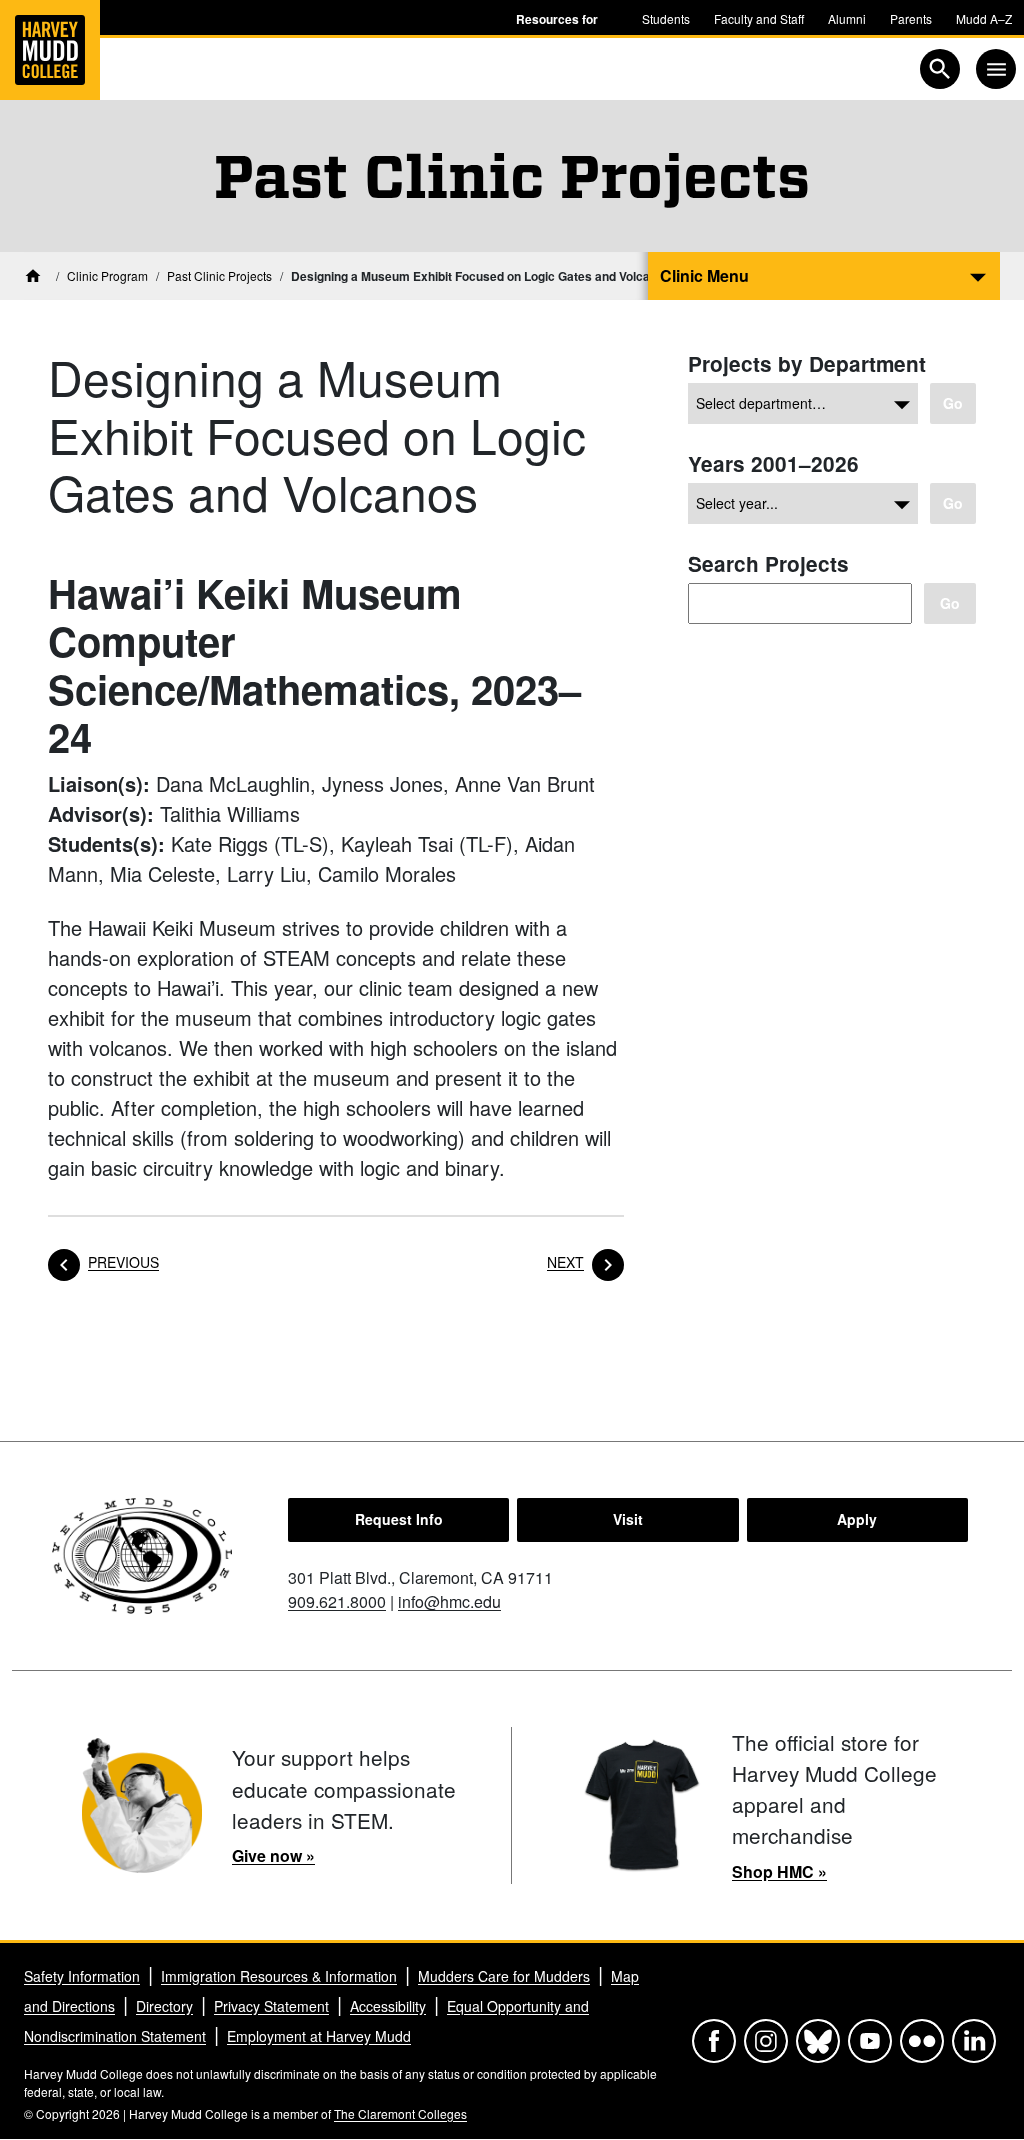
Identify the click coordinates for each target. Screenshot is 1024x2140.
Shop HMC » (779, 1871)
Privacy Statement (271, 2006)
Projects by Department (807, 363)
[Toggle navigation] (996, 69)
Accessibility (388, 2006)
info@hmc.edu (449, 1601)
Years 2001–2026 (773, 463)
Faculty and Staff (759, 18)
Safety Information (82, 1976)
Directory (164, 2006)
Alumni (847, 18)
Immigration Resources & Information (279, 1976)
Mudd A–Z (984, 18)
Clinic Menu (704, 275)
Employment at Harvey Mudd (319, 2036)
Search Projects (768, 563)
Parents (911, 18)
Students (666, 18)
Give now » (273, 1855)
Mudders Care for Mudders (504, 1976)
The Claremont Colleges (400, 2113)
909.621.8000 (337, 1601)
